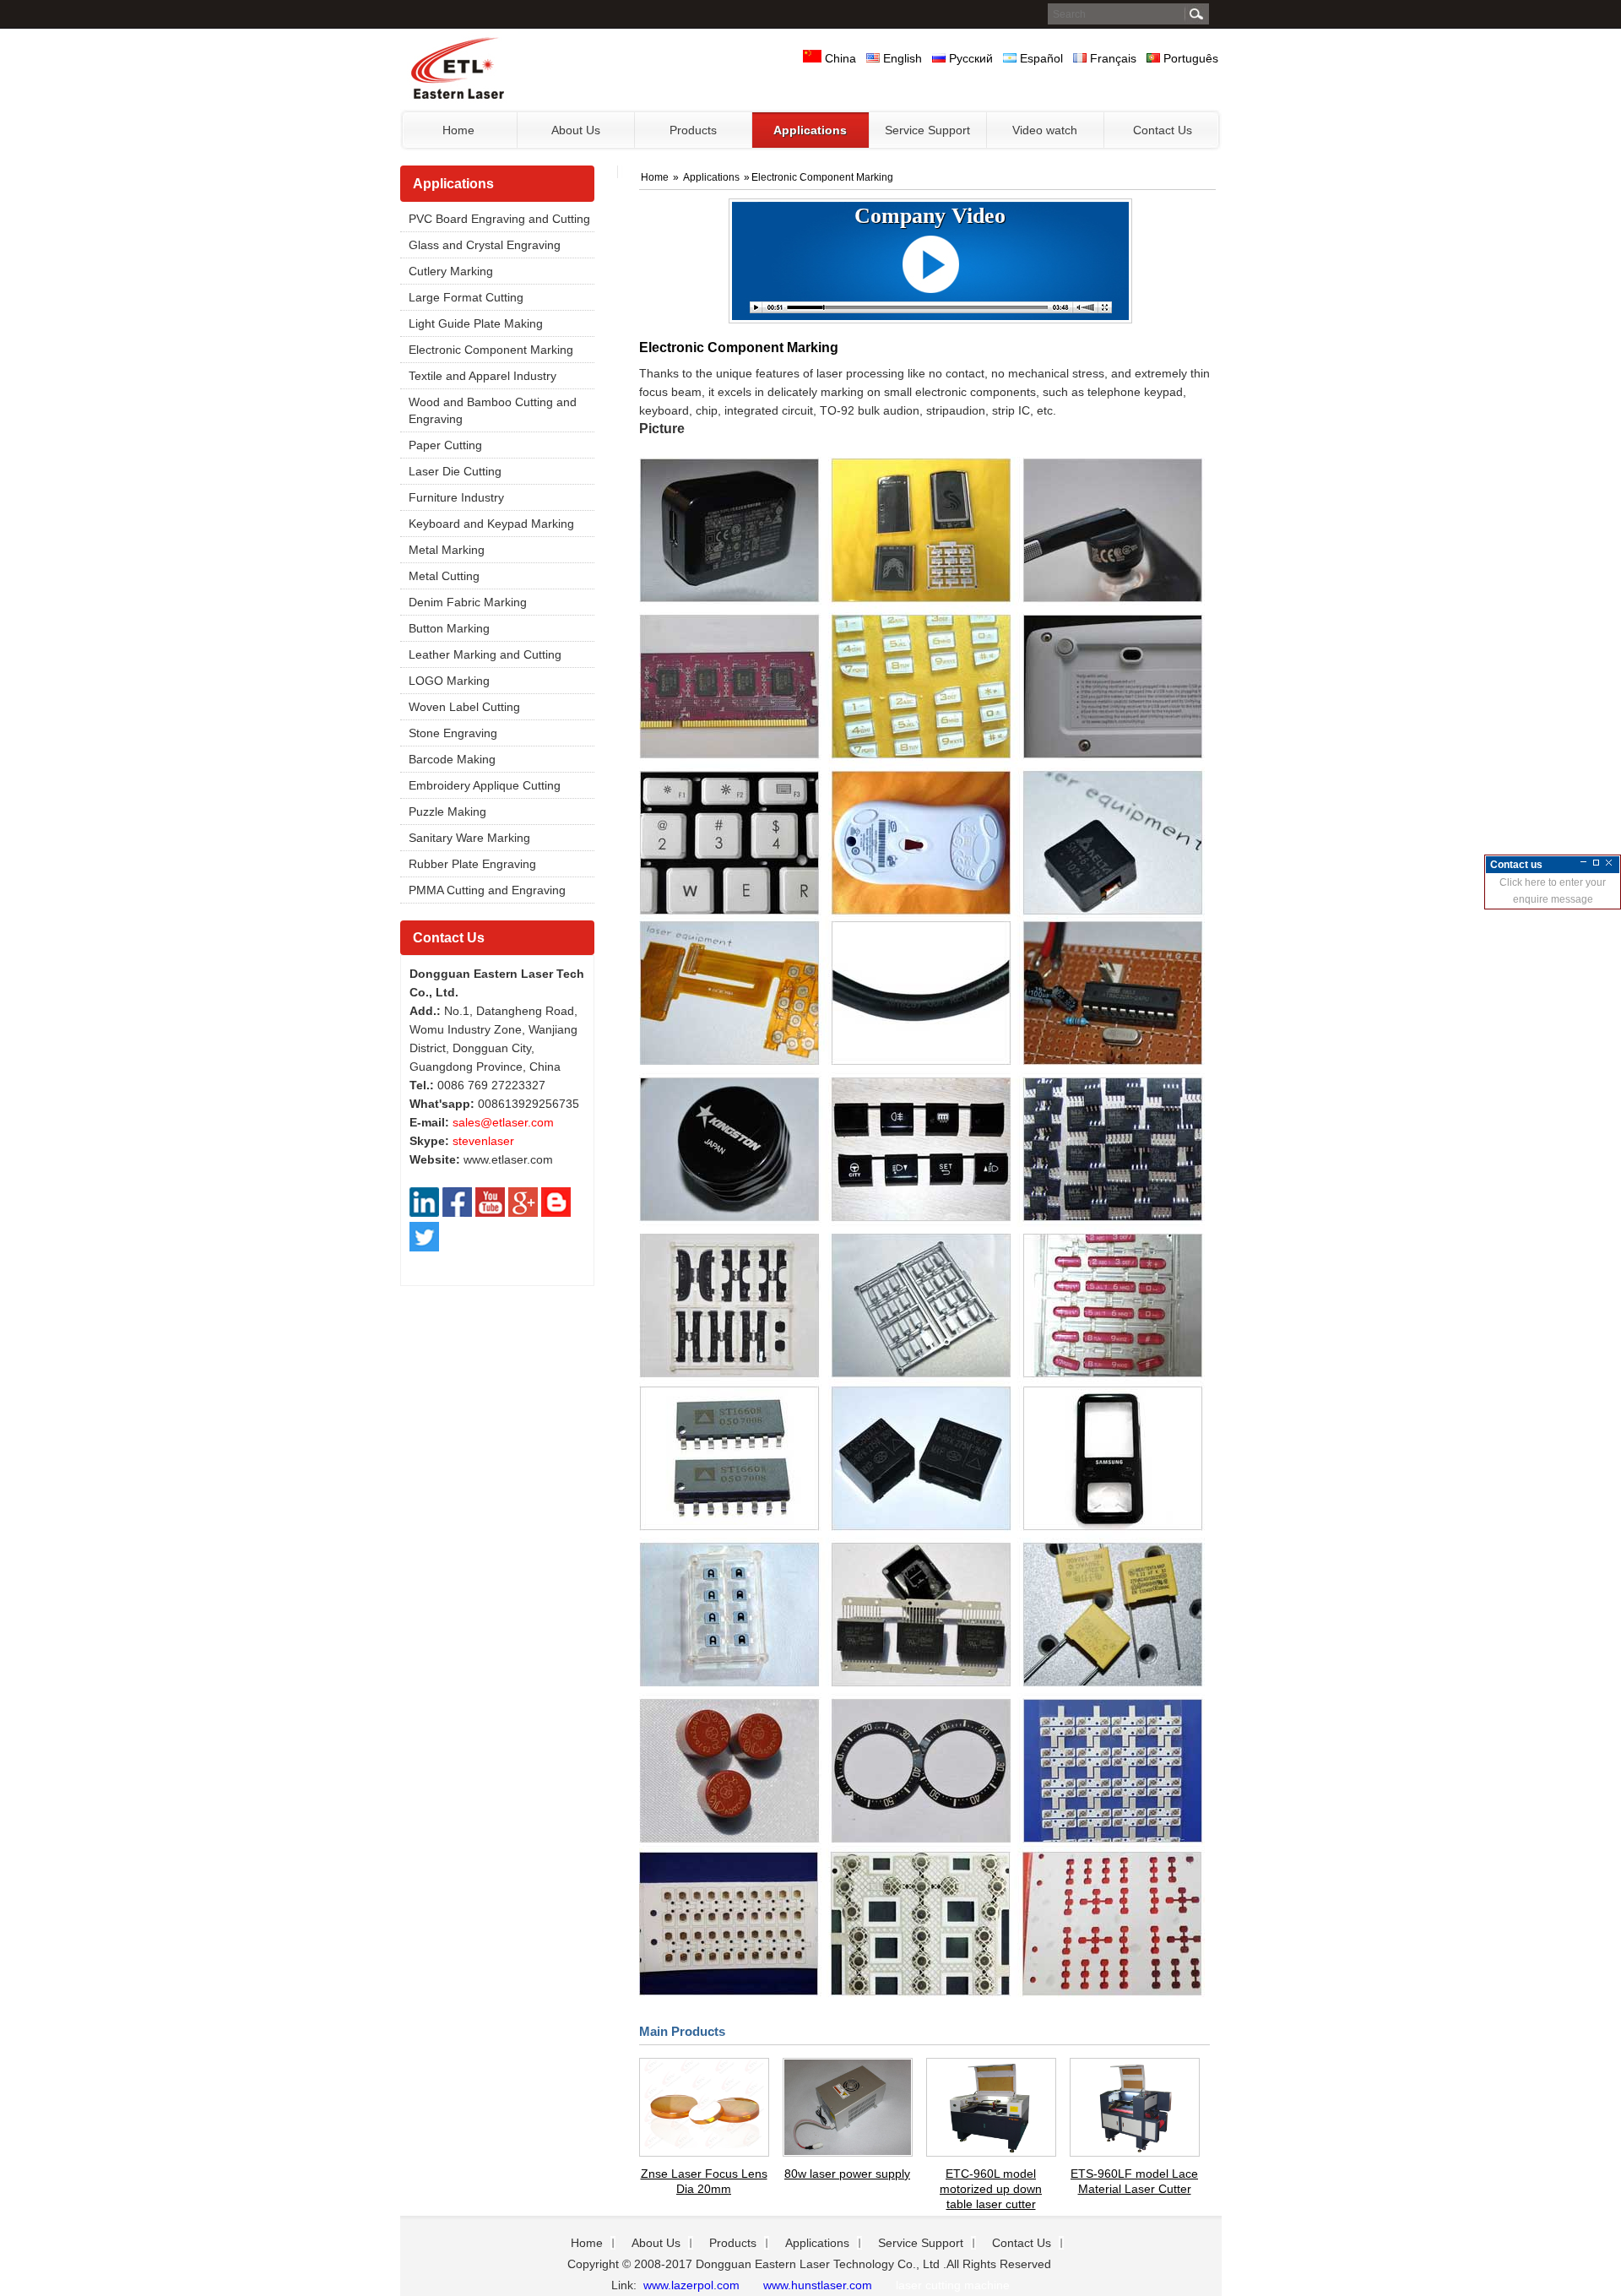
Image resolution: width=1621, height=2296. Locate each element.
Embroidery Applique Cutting (485, 785)
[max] (1596, 863)
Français (1111, 58)
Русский (969, 58)
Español (1040, 58)
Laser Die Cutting (455, 471)
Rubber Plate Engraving (472, 864)
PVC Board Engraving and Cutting (499, 219)
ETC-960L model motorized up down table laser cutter (991, 2189)
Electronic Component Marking (491, 350)
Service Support (921, 2243)
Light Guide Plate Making (476, 323)
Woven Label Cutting (464, 707)
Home (656, 177)
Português (1189, 58)
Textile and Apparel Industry (483, 376)
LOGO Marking (449, 681)
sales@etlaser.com (503, 1122)
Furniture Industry (456, 497)
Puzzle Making (447, 811)
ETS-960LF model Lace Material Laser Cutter (1134, 2181)
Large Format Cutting (466, 297)
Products (733, 2243)
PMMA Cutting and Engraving (487, 890)
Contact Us (449, 938)
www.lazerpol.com (690, 2285)
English (901, 58)
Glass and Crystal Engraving (485, 245)
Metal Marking (447, 550)
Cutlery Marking (451, 271)
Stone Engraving (453, 733)
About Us (656, 2243)
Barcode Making (452, 759)
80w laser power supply (847, 2174)
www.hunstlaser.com (818, 2285)
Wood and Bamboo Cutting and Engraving (493, 410)
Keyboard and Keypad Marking (491, 524)
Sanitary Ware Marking (469, 838)
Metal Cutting (444, 576)
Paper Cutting (445, 445)
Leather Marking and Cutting (485, 654)
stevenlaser (483, 1141)
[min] (1583, 863)
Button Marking (449, 628)
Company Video (930, 216)
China (839, 58)
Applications (453, 184)
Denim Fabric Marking (468, 602)
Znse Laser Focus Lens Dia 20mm (704, 2181)
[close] (1609, 863)
